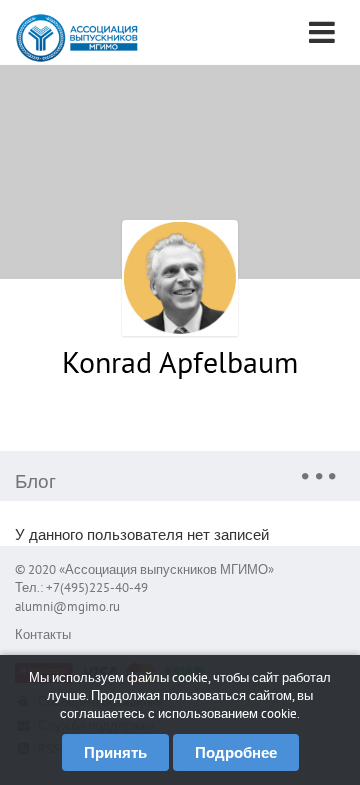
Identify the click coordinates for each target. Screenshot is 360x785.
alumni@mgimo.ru (67, 606)
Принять (115, 752)
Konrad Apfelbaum (180, 361)
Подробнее (236, 752)
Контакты (43, 634)
